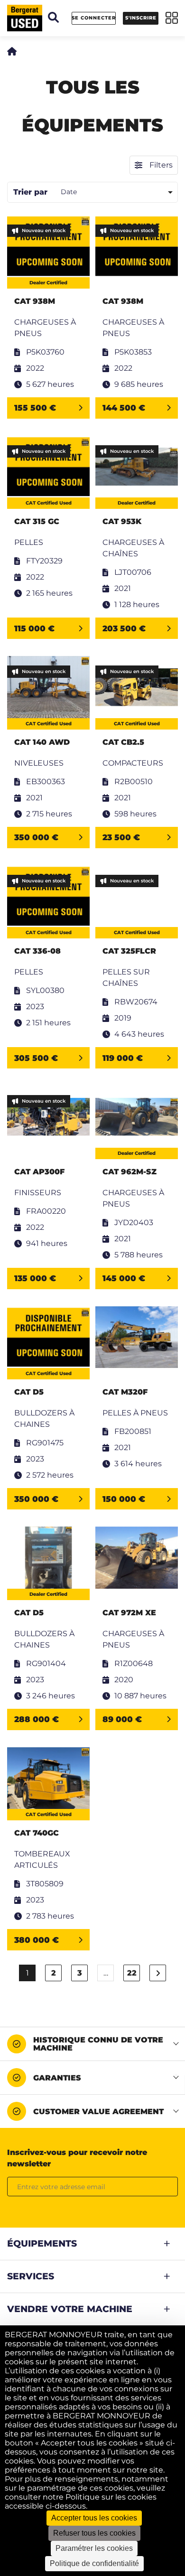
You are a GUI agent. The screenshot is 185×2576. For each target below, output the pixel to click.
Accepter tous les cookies (94, 2518)
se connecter (94, 18)
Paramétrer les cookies (94, 2548)
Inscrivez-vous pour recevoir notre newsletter (77, 2158)
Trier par (30, 192)
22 (132, 1973)
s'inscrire (141, 18)
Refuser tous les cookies (94, 2533)
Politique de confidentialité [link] (94, 2563)
